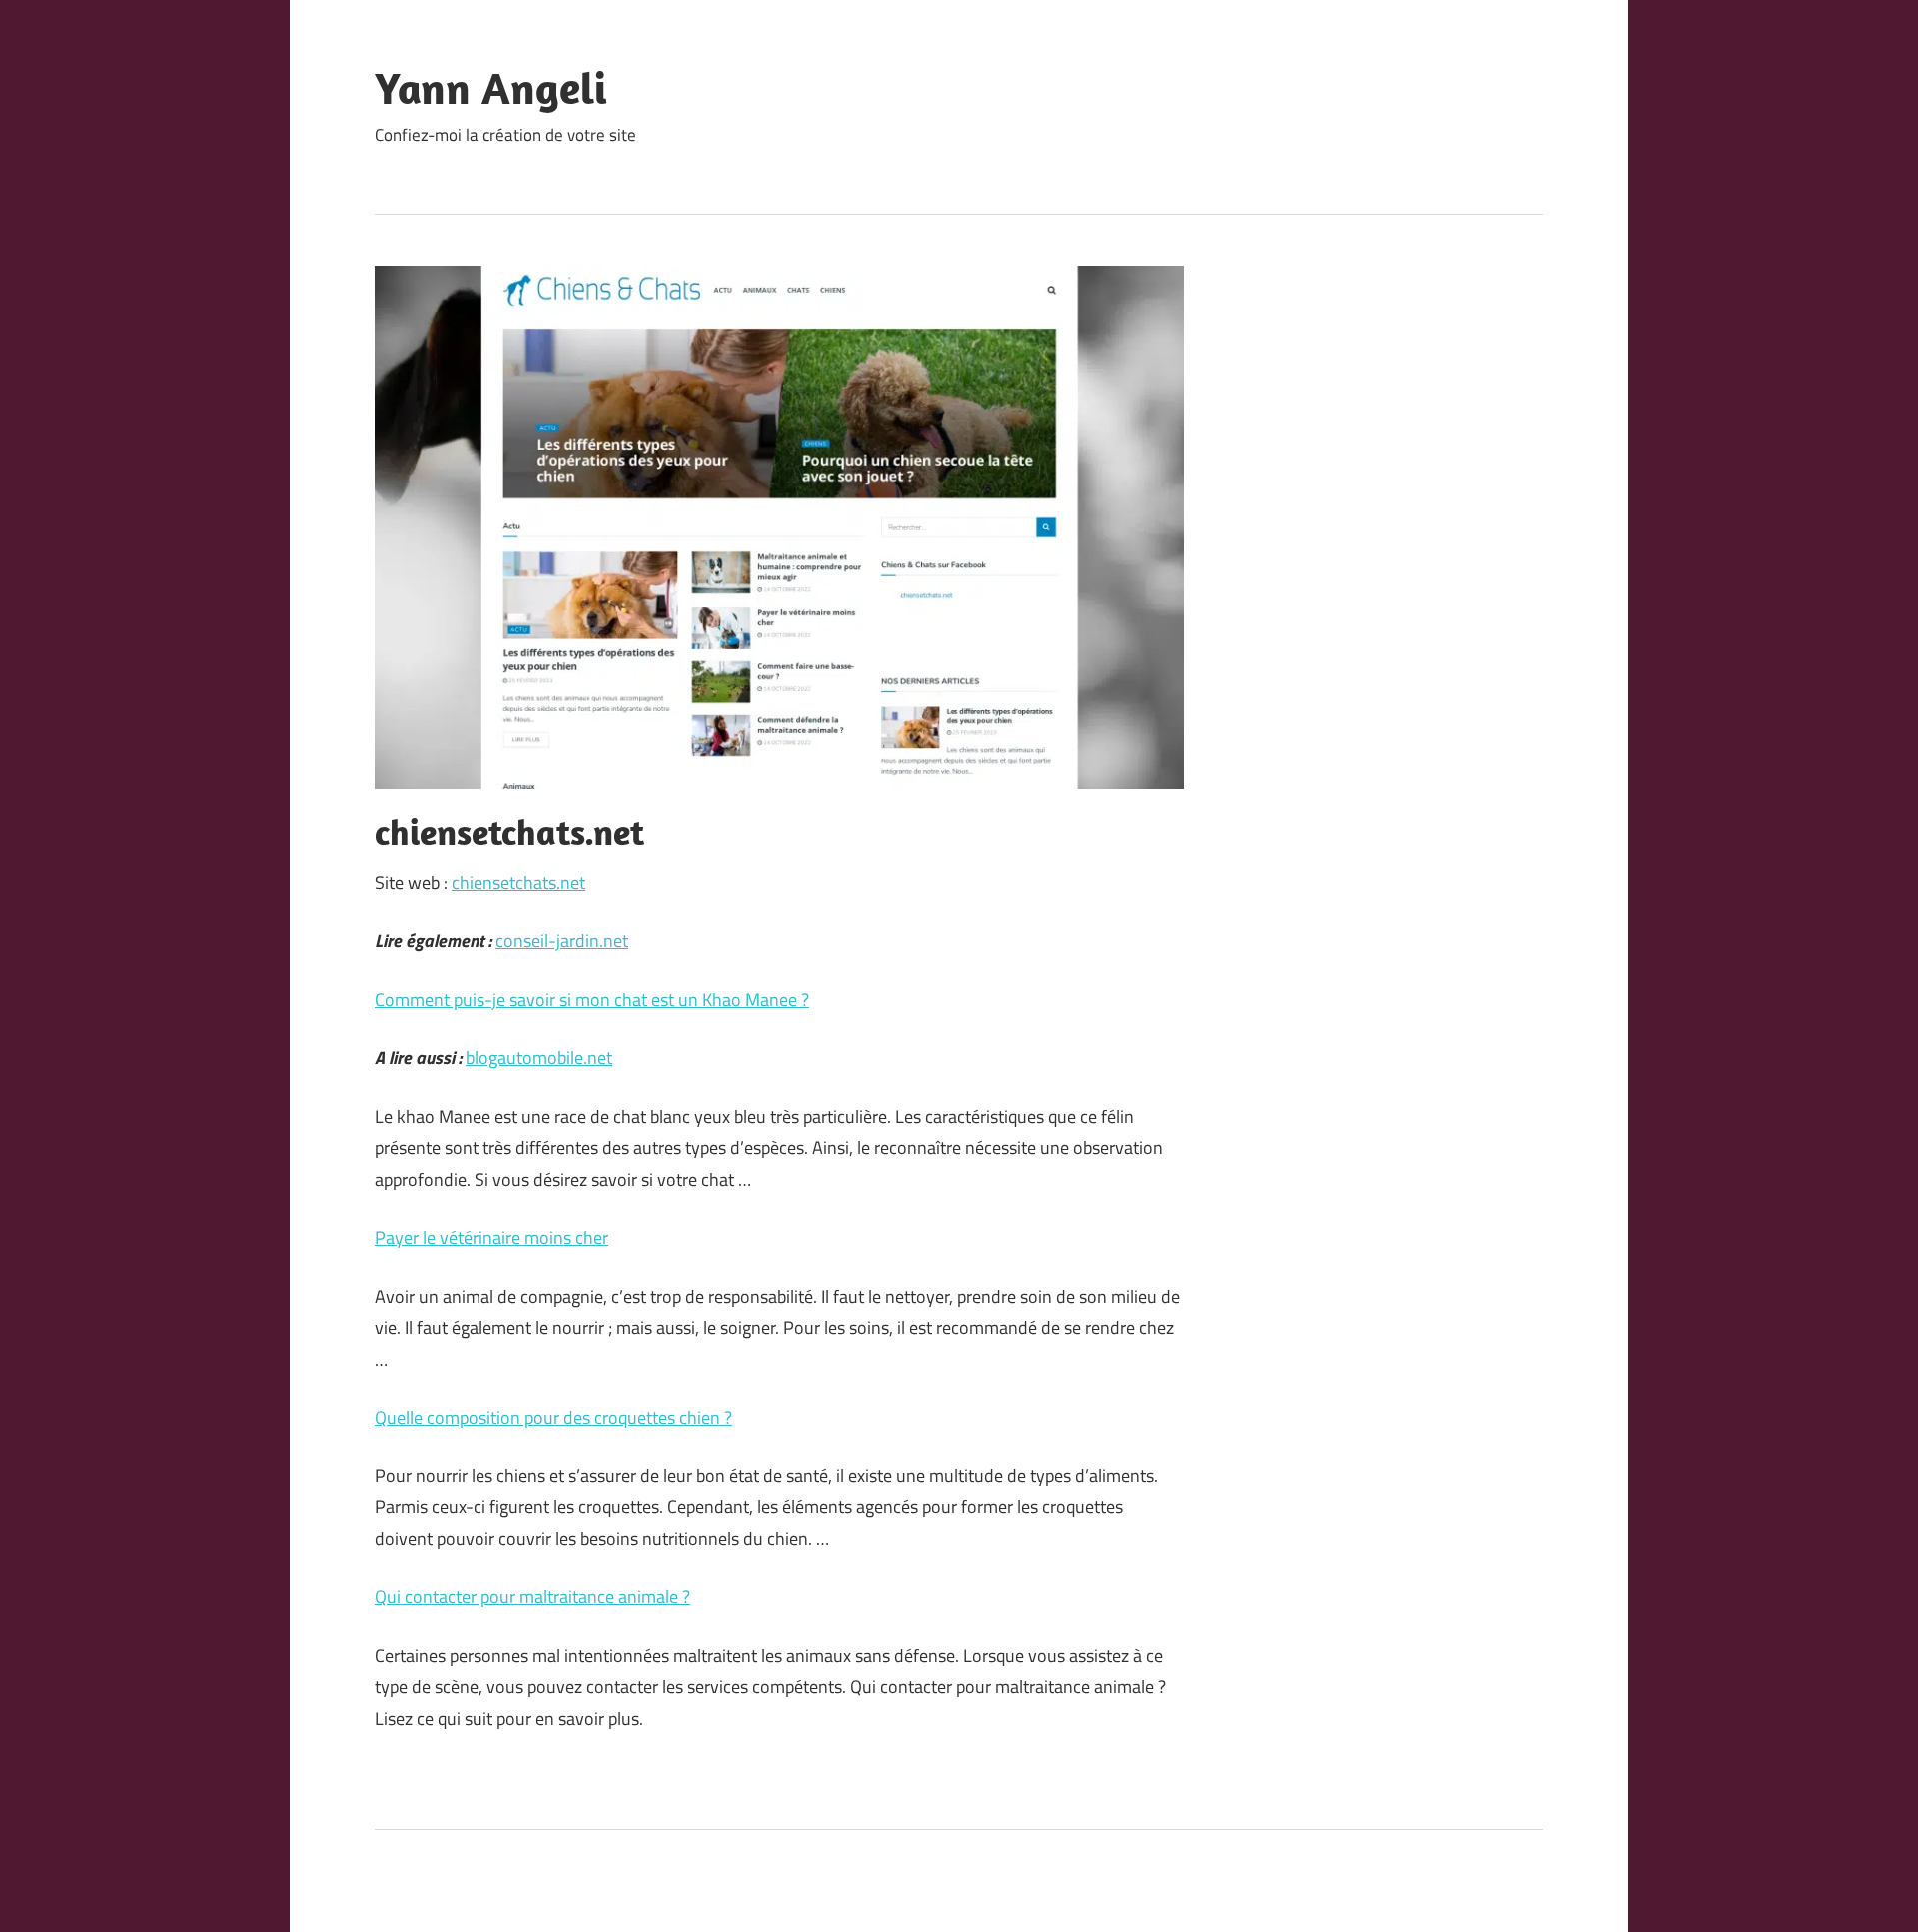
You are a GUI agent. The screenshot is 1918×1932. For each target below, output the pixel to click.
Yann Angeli (491, 88)
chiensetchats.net (518, 883)
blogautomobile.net (539, 1057)
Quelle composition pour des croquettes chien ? (553, 1417)
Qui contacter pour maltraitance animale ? (532, 1597)
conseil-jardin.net (562, 941)
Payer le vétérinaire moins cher (491, 1237)
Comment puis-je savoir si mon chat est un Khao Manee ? (592, 999)
